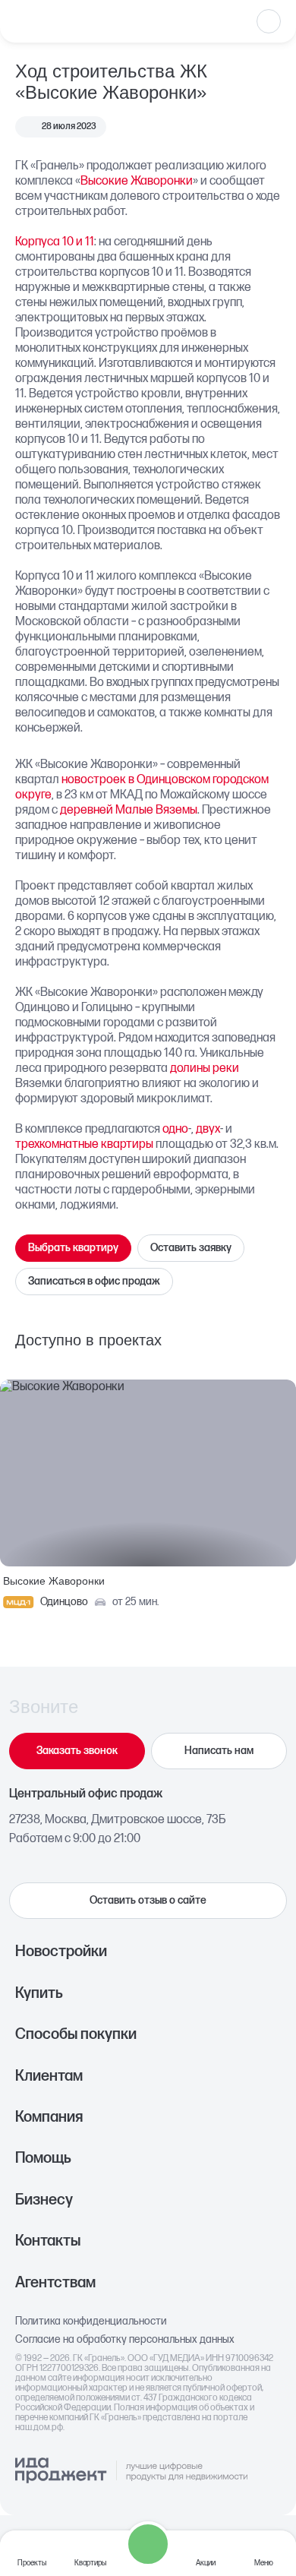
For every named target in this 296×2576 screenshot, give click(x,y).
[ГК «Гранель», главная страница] (65, 21)
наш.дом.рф (39, 2427)
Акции (206, 2563)
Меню (264, 2563)
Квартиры (90, 2563)
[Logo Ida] (131, 2471)
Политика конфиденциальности (91, 2322)
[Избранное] (269, 21)
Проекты (32, 2563)
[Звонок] (148, 2544)
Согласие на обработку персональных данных (125, 2340)
